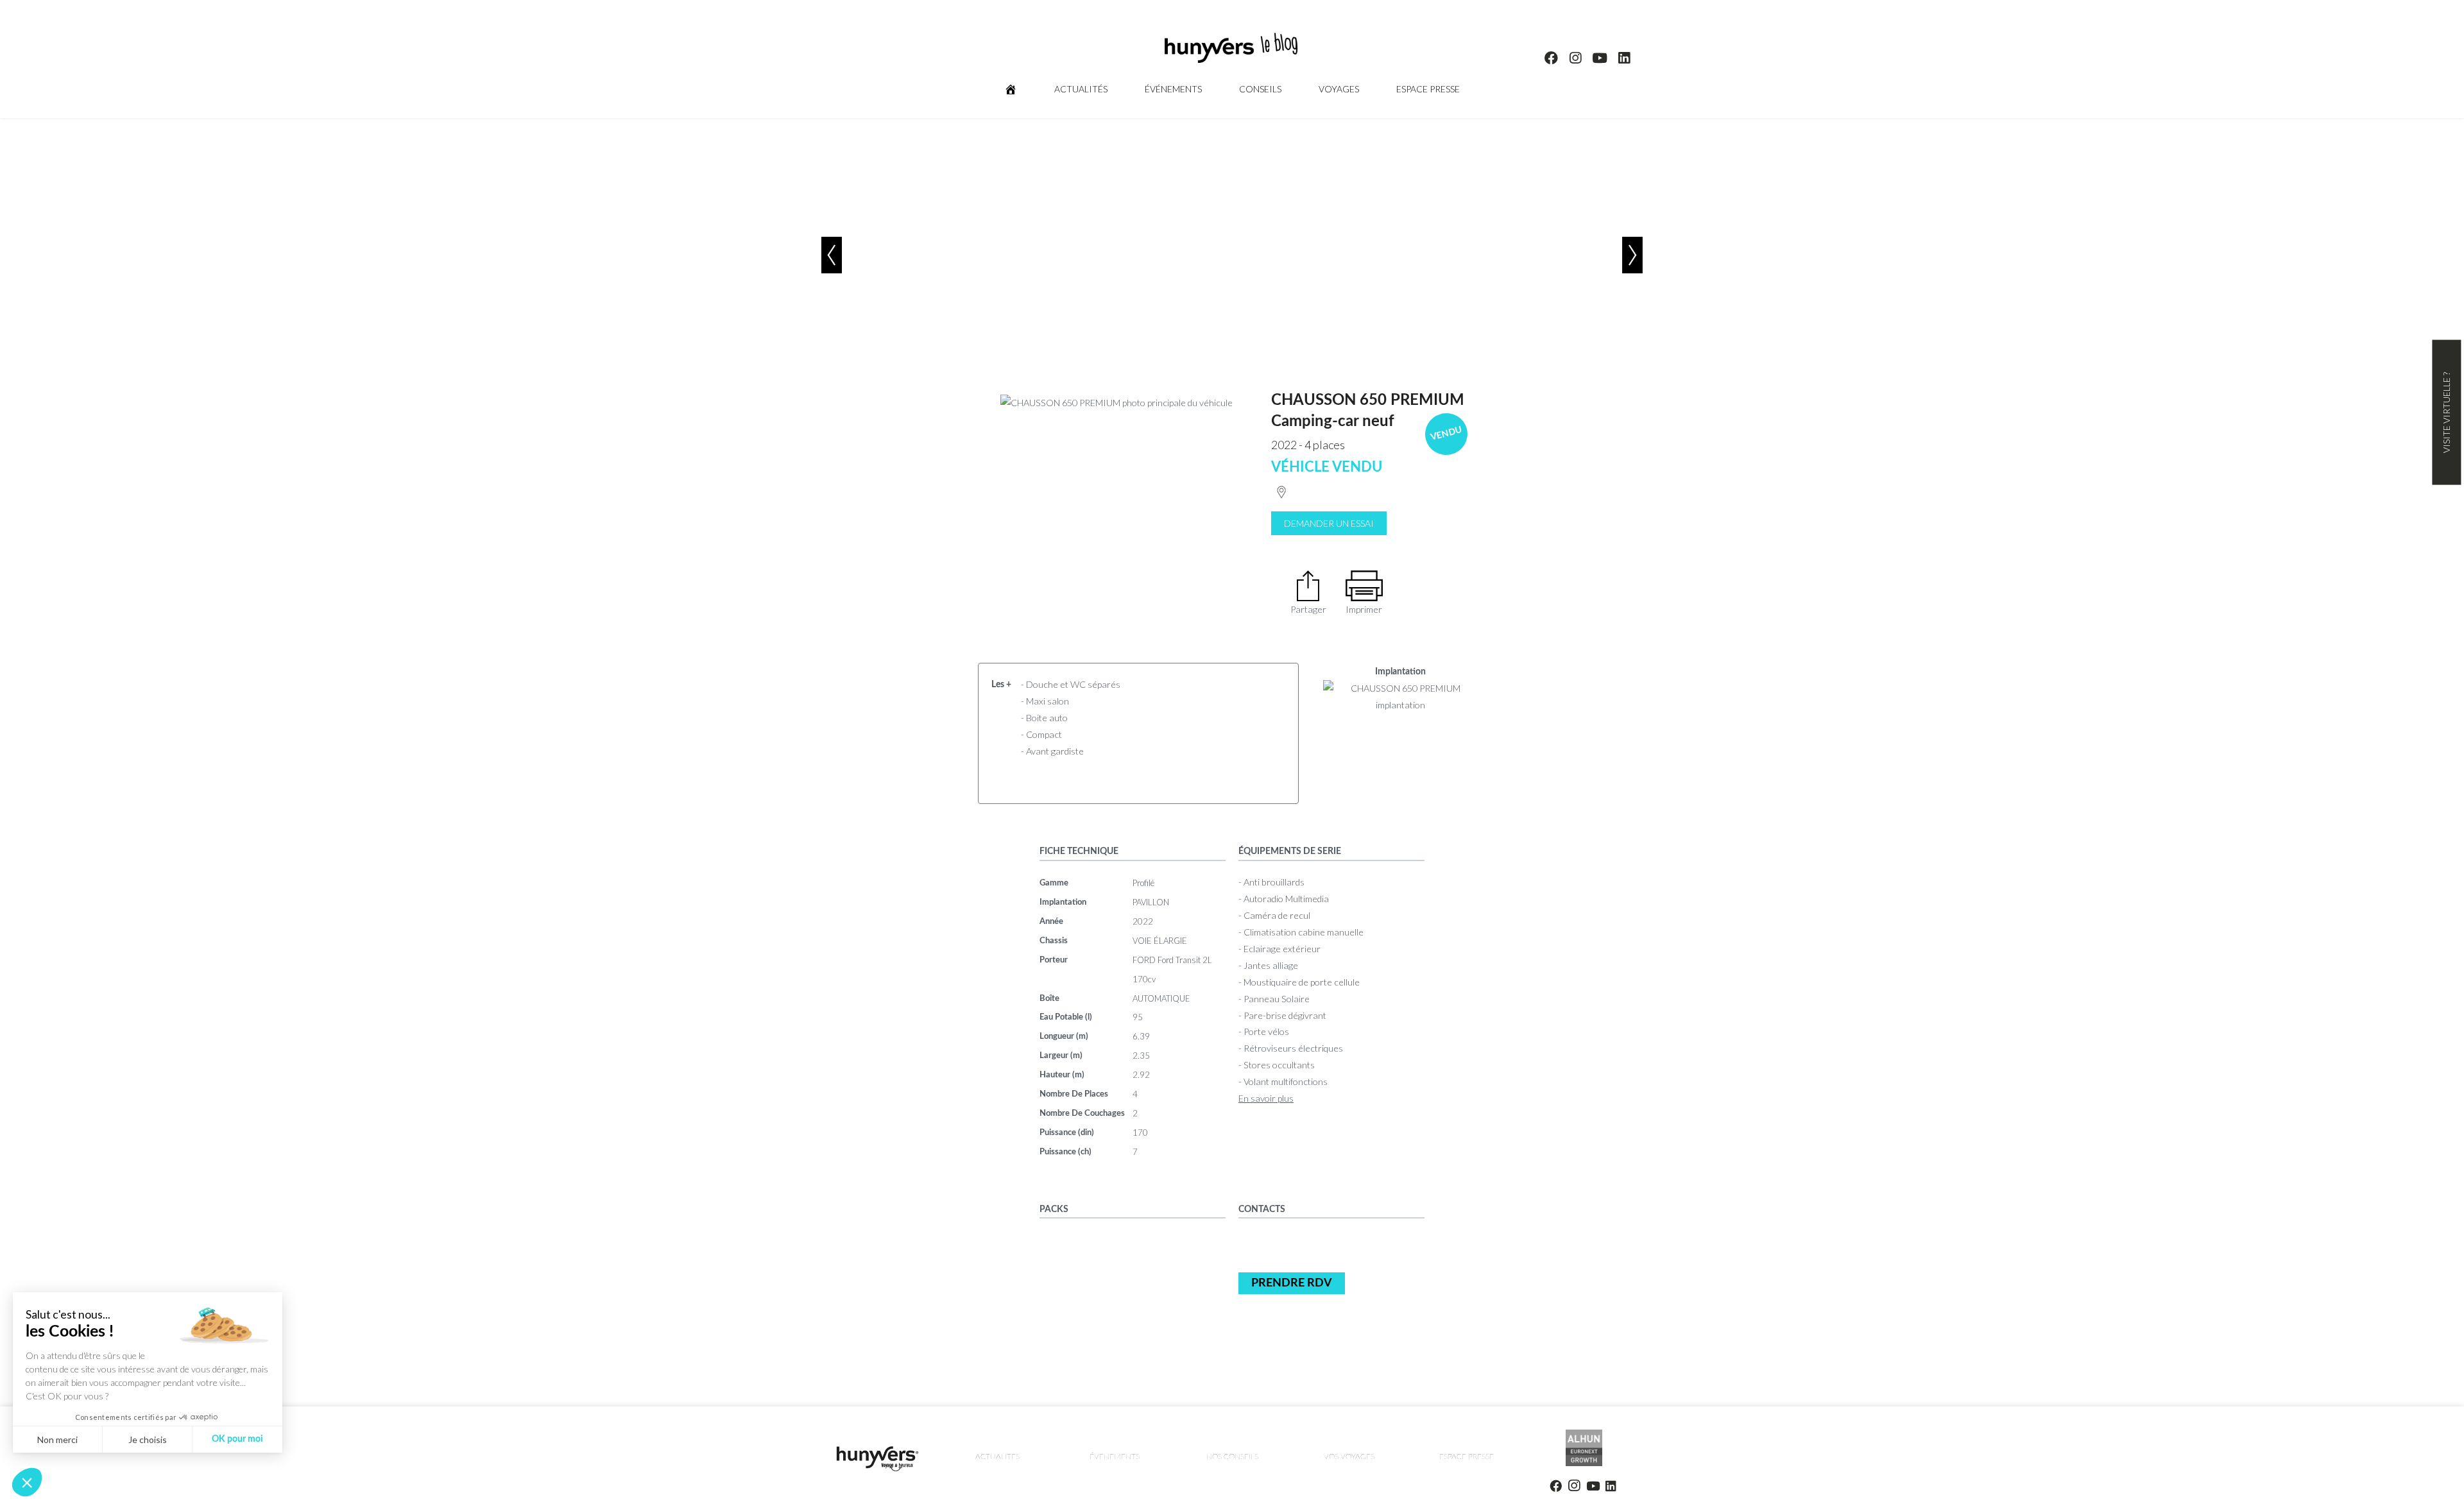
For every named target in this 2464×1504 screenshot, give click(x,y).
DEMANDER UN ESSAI (1329, 523)
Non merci (57, 1440)
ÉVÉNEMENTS (1173, 89)
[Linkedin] (1624, 58)
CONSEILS (1260, 89)
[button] (27, 1482)
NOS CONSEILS (1232, 1457)
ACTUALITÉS (1081, 89)
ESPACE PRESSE (1428, 89)
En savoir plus (1266, 1098)
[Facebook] (1552, 58)
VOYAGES (1339, 89)
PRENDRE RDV (1292, 1283)
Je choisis (148, 1440)
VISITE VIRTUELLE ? (2446, 413)
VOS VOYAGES (1349, 1457)
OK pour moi (237, 1439)
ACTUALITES (997, 1457)
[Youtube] (1600, 58)
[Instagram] (1576, 58)
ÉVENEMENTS (1115, 1457)
